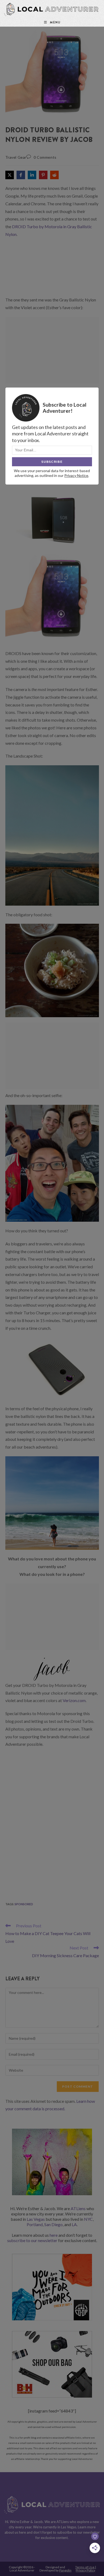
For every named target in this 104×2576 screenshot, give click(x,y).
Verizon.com (74, 1700)
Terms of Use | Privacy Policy (86, 2569)
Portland (35, 2224)
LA (74, 2224)
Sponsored (24, 1904)
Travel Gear (16, 157)
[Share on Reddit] (54, 175)
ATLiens (78, 2208)
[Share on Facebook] (21, 175)
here (54, 2235)
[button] (17, 34)
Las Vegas (36, 2219)
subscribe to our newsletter (32, 2240)
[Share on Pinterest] (43, 175)
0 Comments (45, 157)
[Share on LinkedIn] (32, 175)
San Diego (53, 2224)
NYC (88, 2219)
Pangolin (65, 2570)
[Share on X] (10, 175)
